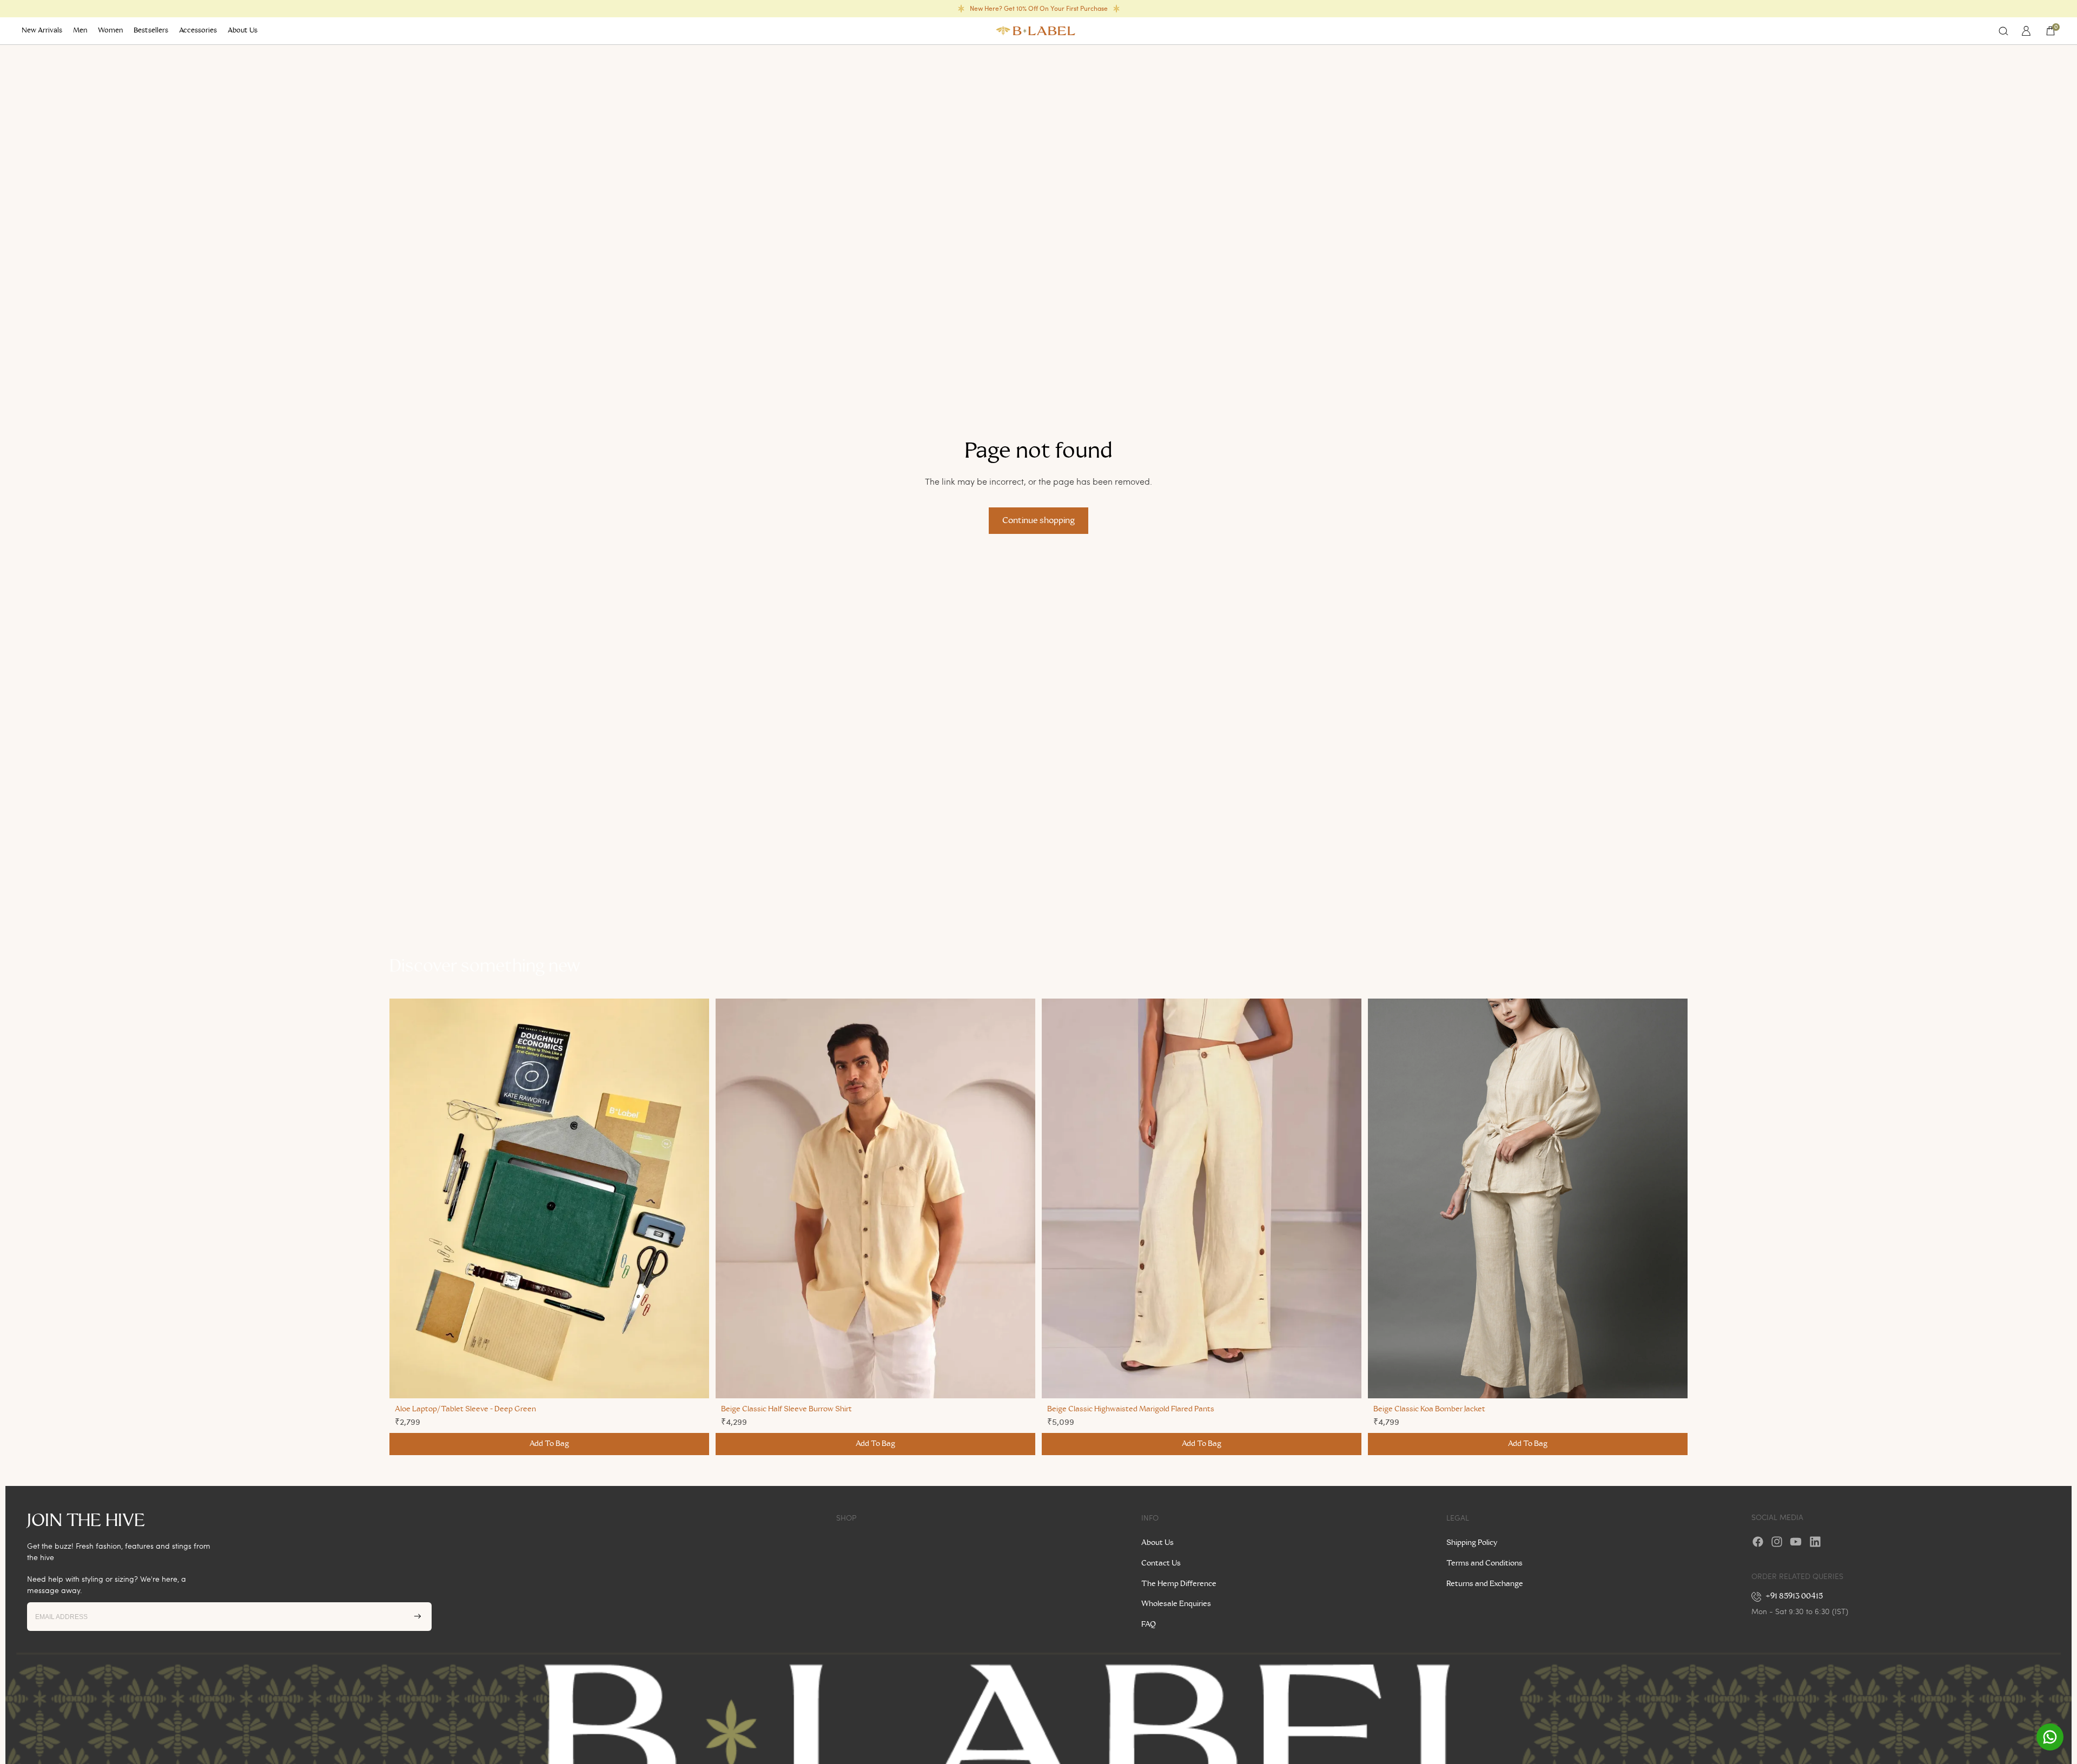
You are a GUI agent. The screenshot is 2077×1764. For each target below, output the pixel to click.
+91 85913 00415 (1794, 1596)
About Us (1157, 1543)
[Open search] (2003, 31)
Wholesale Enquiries (1176, 1604)
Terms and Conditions (1484, 1563)
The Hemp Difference (1179, 1584)
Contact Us (1161, 1563)
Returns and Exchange (1485, 1584)
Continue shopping (1038, 520)
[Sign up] (418, 1616)
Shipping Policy (1472, 1543)
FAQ (1149, 1624)
